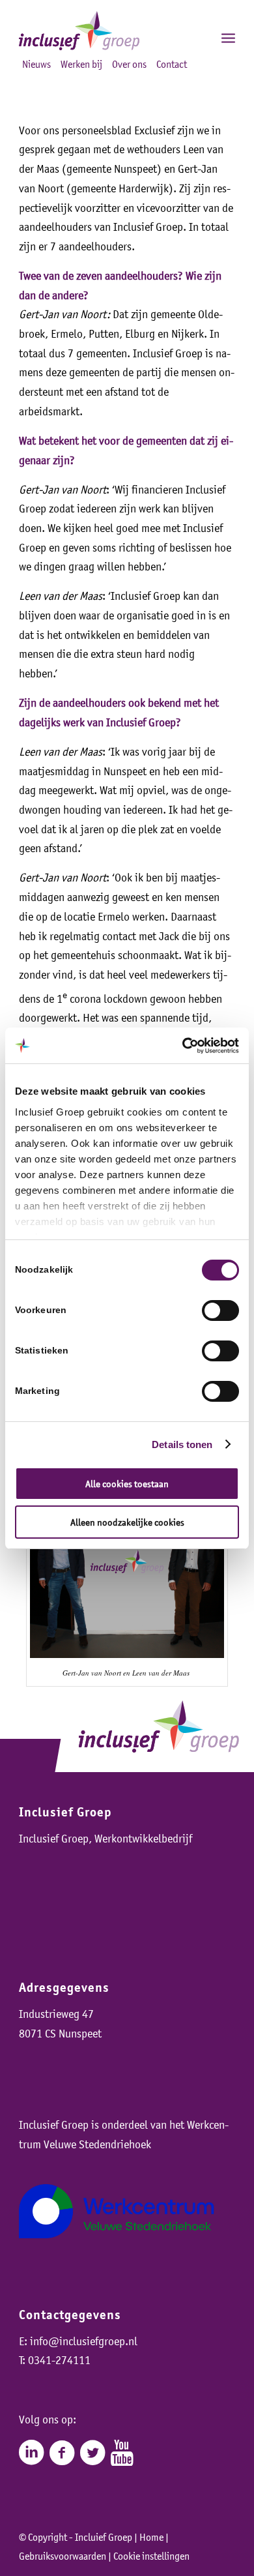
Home (151, 2537)
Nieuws (36, 64)
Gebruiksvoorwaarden (63, 2556)
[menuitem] (200, 37)
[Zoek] (200, 37)
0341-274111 (59, 2360)
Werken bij (81, 64)
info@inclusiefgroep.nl (84, 2341)
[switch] (220, 1310)
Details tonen (182, 1444)
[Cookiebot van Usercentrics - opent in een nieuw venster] (183, 1046)
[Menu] (228, 37)
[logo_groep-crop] (105, 31)
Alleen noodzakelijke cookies (127, 1522)
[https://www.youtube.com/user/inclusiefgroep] (122, 2453)
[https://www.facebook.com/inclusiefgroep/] (62, 2453)
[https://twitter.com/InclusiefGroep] (92, 2453)
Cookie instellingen (151, 2556)
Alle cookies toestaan (127, 1484)
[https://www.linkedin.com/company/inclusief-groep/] (31, 2453)
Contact (172, 64)
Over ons (129, 64)
